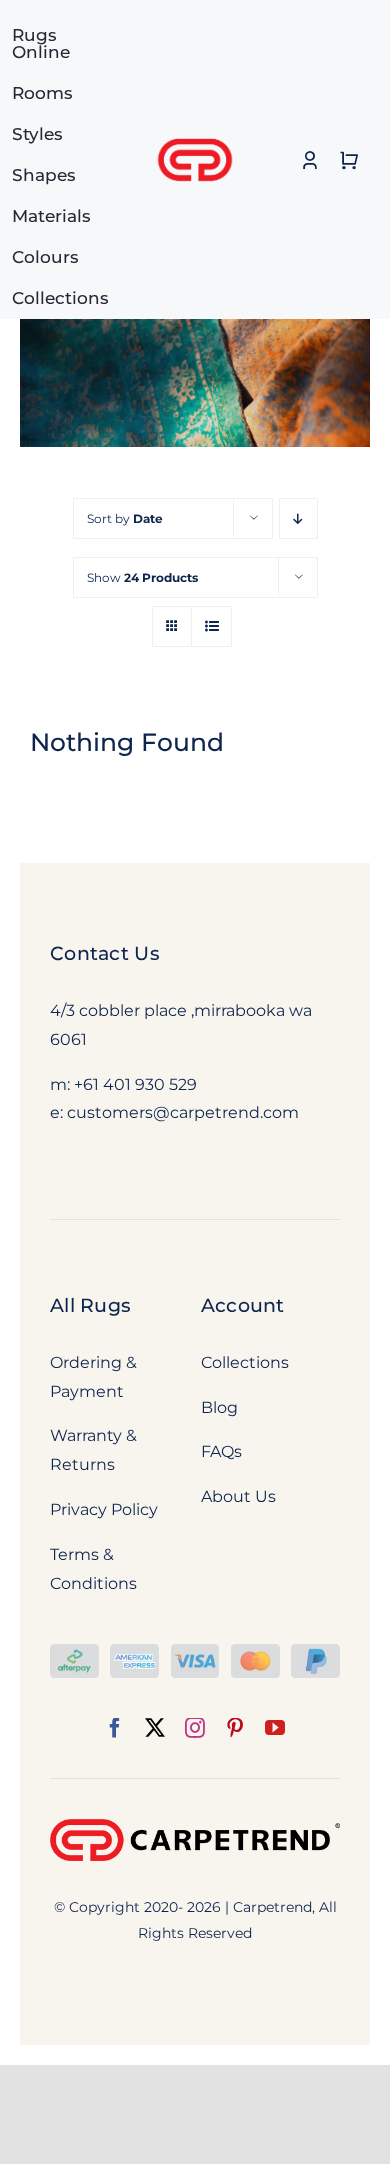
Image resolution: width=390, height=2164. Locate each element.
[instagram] (195, 1728)
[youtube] (275, 1728)
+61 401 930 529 (135, 1084)
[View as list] (211, 626)
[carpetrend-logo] (195, 127)
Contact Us (105, 953)
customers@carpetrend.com (183, 1112)
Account (243, 1305)
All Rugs (90, 1305)
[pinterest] (235, 1728)
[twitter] (155, 1728)
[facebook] (115, 1728)
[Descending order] (298, 518)
